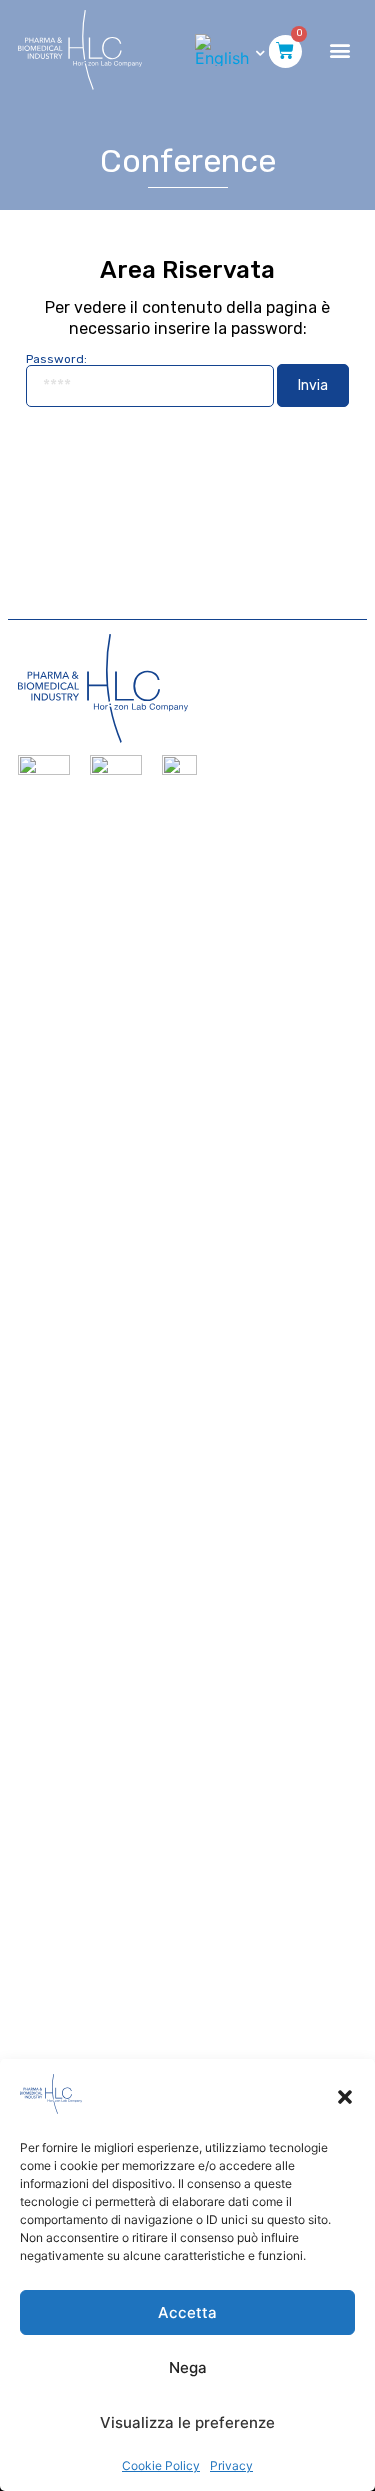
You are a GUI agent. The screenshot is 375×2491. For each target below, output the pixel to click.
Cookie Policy (161, 2465)
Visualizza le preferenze (187, 2422)
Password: (56, 359)
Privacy (231, 2465)
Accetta (187, 2312)
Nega (188, 2367)
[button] (345, 2097)
